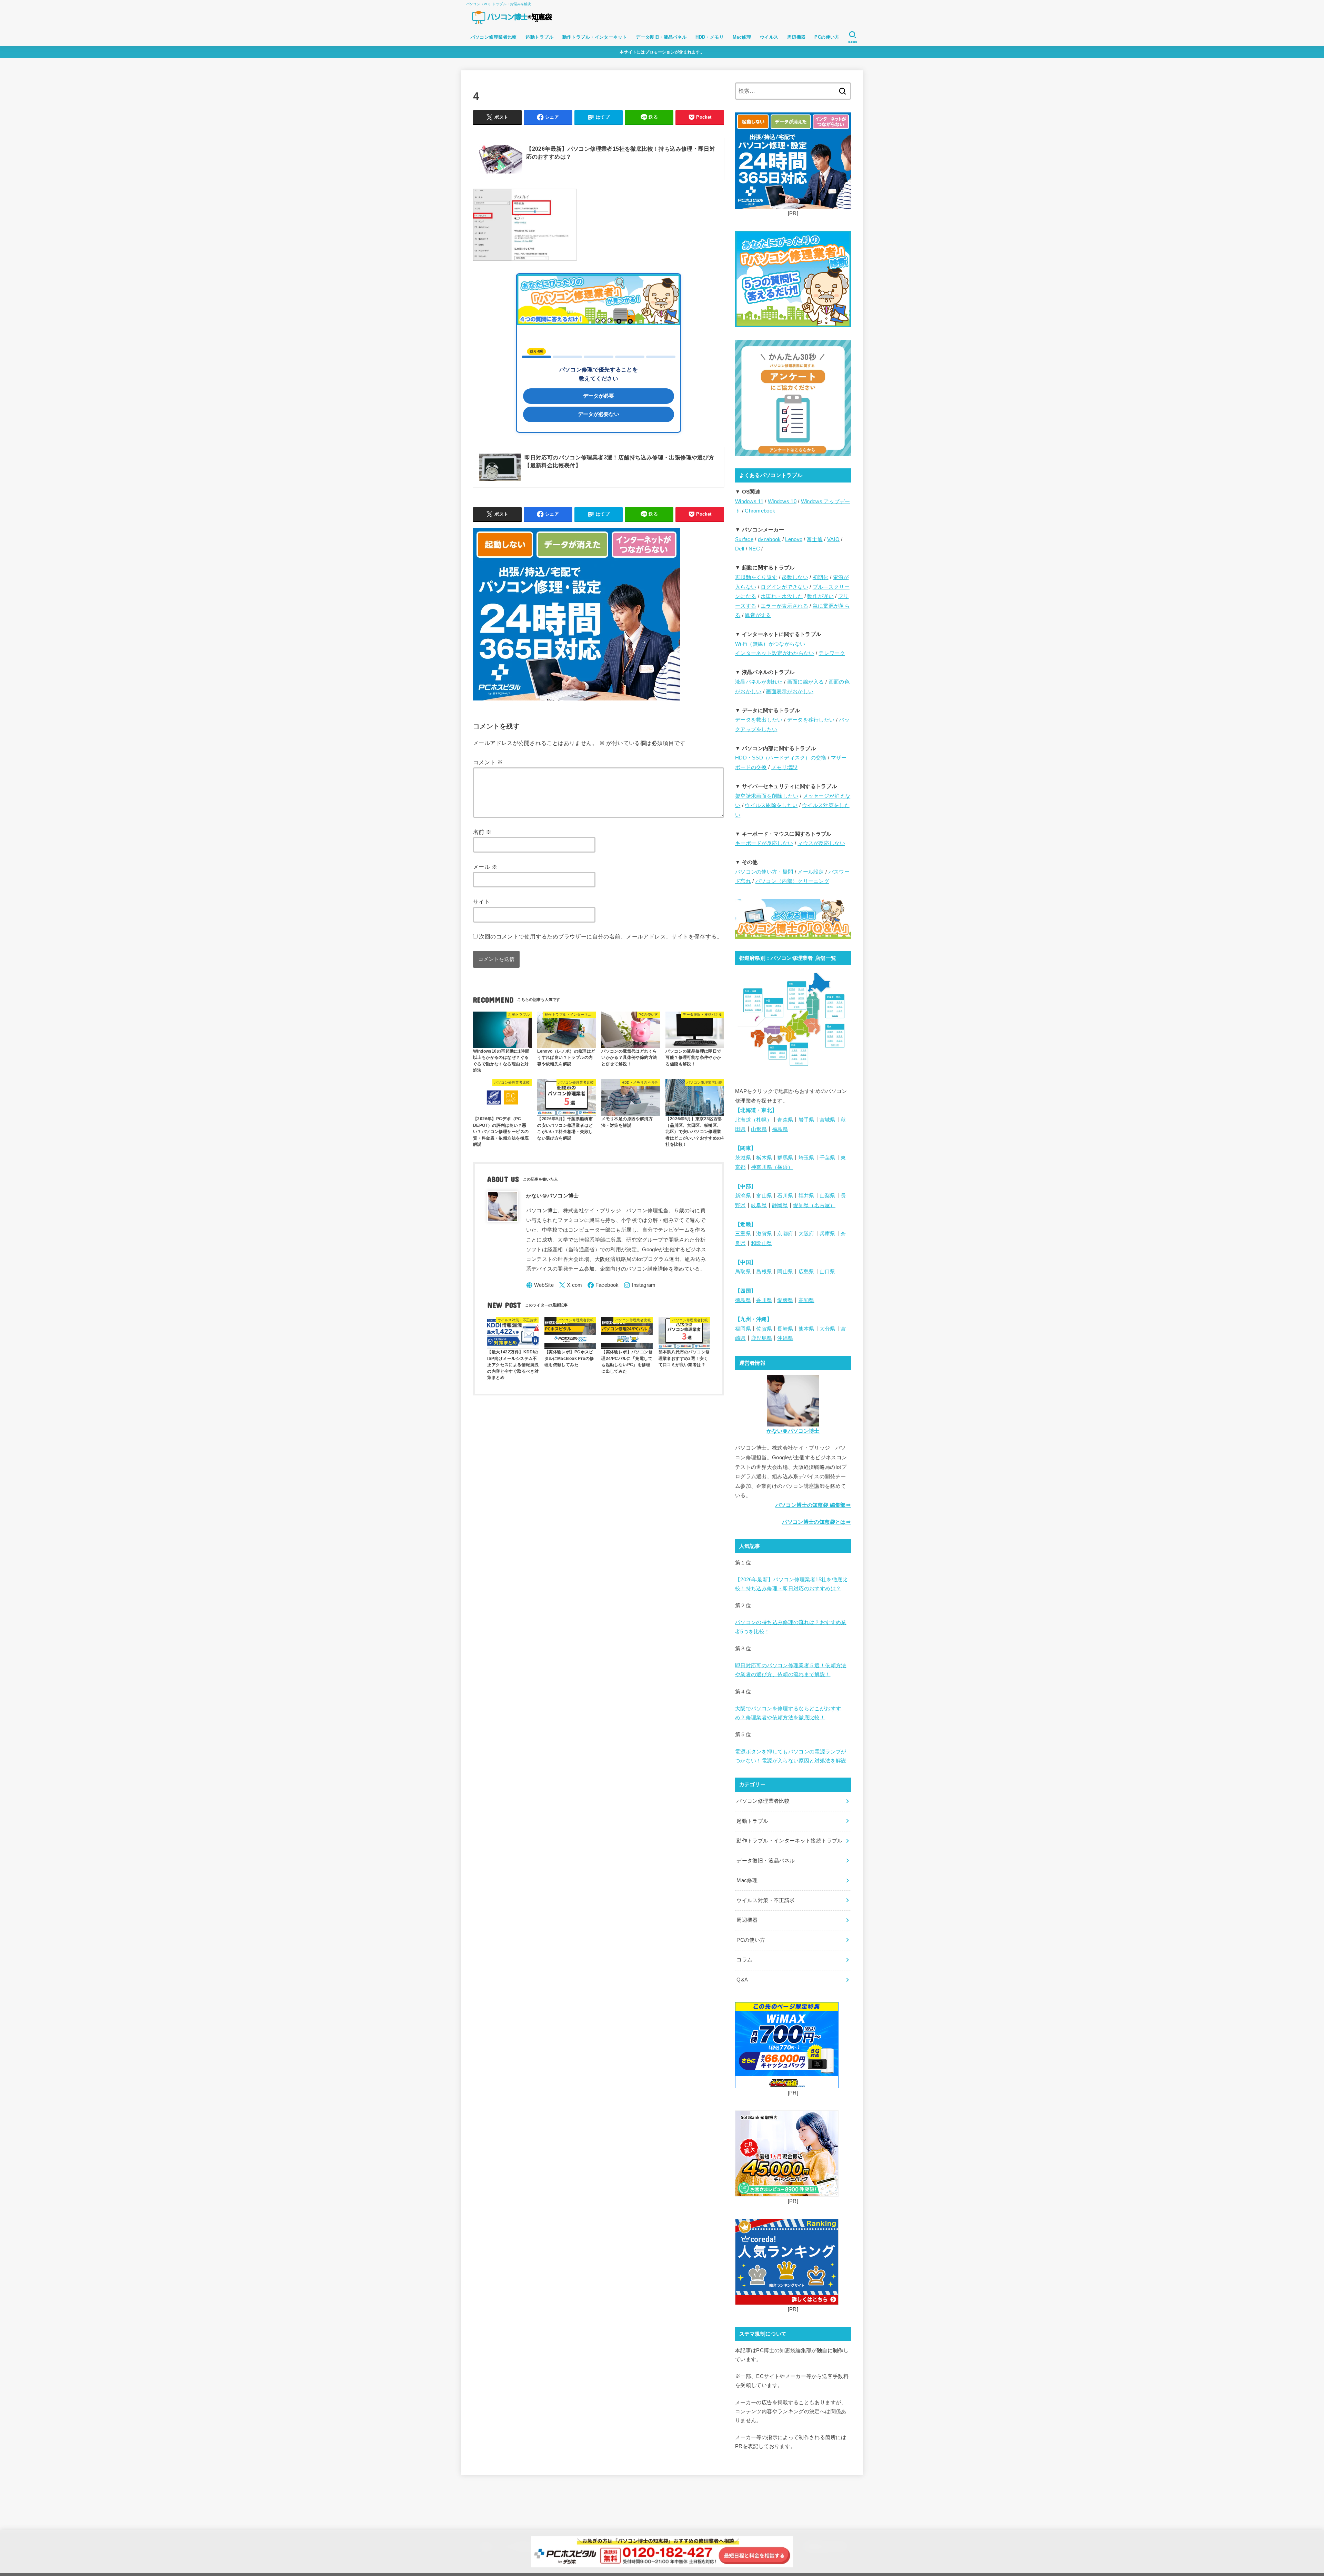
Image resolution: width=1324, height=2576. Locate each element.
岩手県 (806, 1120)
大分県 (827, 1329)
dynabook (769, 539)
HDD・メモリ (710, 37)
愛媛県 (785, 1300)
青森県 (785, 1120)
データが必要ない (599, 414)
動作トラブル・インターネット (595, 37)
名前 (482, 832)
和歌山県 (761, 1243)
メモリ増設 (785, 767)
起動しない (795, 577)
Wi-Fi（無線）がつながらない (770, 644)
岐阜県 (759, 1205)
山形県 (759, 1129)
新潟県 (743, 1196)
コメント (488, 762)
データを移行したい (811, 720)
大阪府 (806, 1234)
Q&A (742, 1980)
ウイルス (769, 37)
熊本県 (806, 1329)
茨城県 (743, 1158)
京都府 (785, 1234)
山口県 (827, 1272)
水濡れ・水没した (782, 596)
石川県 (785, 1196)
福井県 (806, 1196)
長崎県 (785, 1329)
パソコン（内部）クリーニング (792, 881)
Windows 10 (782, 501)
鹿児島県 (761, 1338)
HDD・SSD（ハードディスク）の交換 (781, 758)
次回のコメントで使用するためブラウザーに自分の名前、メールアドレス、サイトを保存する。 (601, 936)
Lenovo (794, 539)
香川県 (764, 1300)
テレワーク (832, 653)
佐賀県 (764, 1329)
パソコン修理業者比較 (494, 37)
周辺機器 (796, 37)
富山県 (764, 1196)
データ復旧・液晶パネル (661, 37)
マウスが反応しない (821, 843)
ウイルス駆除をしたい (771, 805)
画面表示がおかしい (790, 692)
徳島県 (743, 1300)
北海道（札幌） (754, 1120)
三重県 (743, 1234)
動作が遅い (820, 596)
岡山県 (785, 1272)
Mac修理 (742, 37)
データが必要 (599, 396)
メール (485, 867)
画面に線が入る (806, 682)
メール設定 (811, 872)
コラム (744, 1960)
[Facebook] (603, 1285)
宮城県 (827, 1120)
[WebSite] (540, 1285)
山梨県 (827, 1196)
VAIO (833, 539)
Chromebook (760, 511)
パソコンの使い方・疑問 (764, 872)
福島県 (780, 1129)
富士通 (815, 539)
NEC (754, 549)
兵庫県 (827, 1234)
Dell (740, 549)
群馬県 (785, 1158)
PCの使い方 (827, 37)
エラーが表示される (784, 606)
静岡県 (780, 1205)
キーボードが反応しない (764, 843)
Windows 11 (749, 501)
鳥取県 (743, 1272)
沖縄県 (785, 1338)
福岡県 (743, 1329)
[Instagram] (640, 1285)
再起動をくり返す (756, 577)
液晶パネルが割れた (759, 682)
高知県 (806, 1300)
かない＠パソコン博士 (793, 1431)
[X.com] (571, 1285)
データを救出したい (759, 720)
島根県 (764, 1272)
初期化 (821, 577)
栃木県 (764, 1158)
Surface (744, 539)
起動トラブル (539, 37)
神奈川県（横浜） (772, 1167)
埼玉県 (806, 1158)
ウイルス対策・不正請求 (766, 1900)
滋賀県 (764, 1234)
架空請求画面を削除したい (767, 796)
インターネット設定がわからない (775, 653)
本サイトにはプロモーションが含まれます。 (662, 52)
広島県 (806, 1272)
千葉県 (827, 1158)
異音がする (758, 615)
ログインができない (784, 587)
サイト (482, 902)
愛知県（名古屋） (814, 1205)
